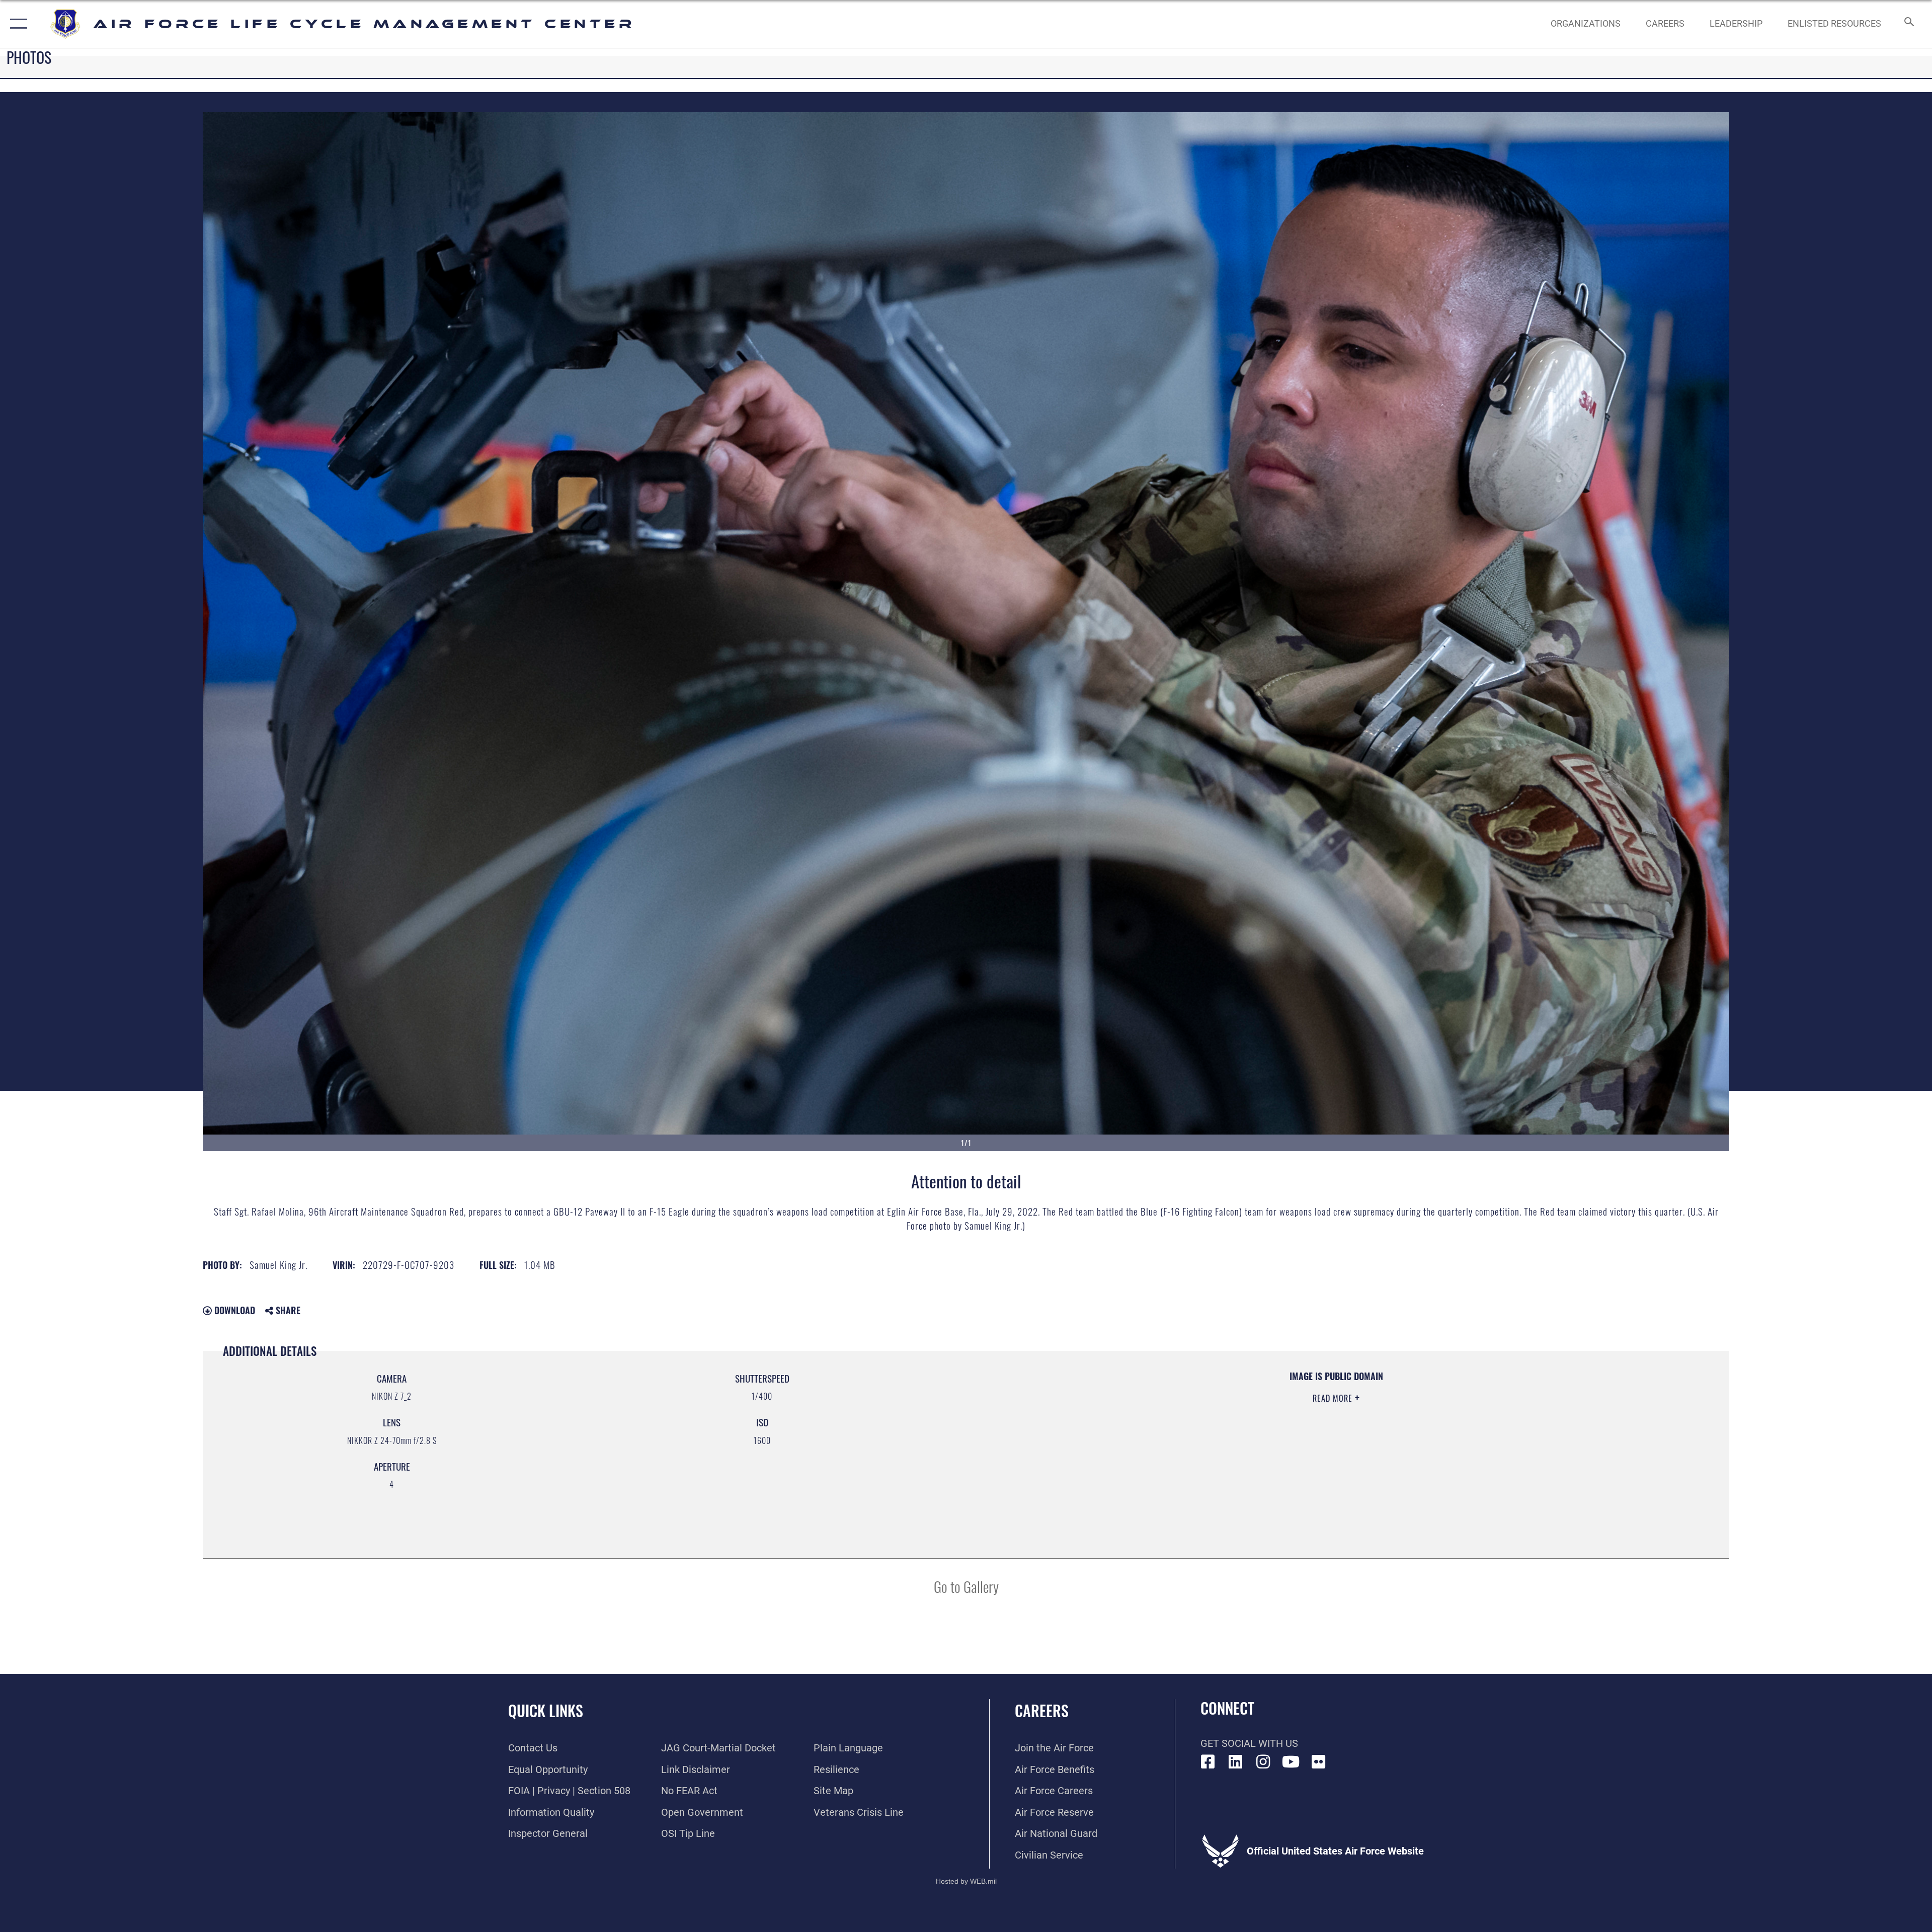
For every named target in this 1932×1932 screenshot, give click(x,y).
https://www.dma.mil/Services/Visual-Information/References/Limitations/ (1288, 1434)
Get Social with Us (1249, 1743)
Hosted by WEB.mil (966, 1881)
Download (233, 1310)
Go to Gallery (966, 1586)
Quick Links (546, 1710)
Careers (1042, 1710)
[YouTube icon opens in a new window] (1291, 1762)
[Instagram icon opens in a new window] (1263, 1762)
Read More (1334, 1398)
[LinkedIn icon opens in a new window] (1236, 1762)
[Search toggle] (1908, 24)
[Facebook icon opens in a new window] (1208, 1762)
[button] (16, 24)
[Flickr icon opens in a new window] (1319, 1762)
